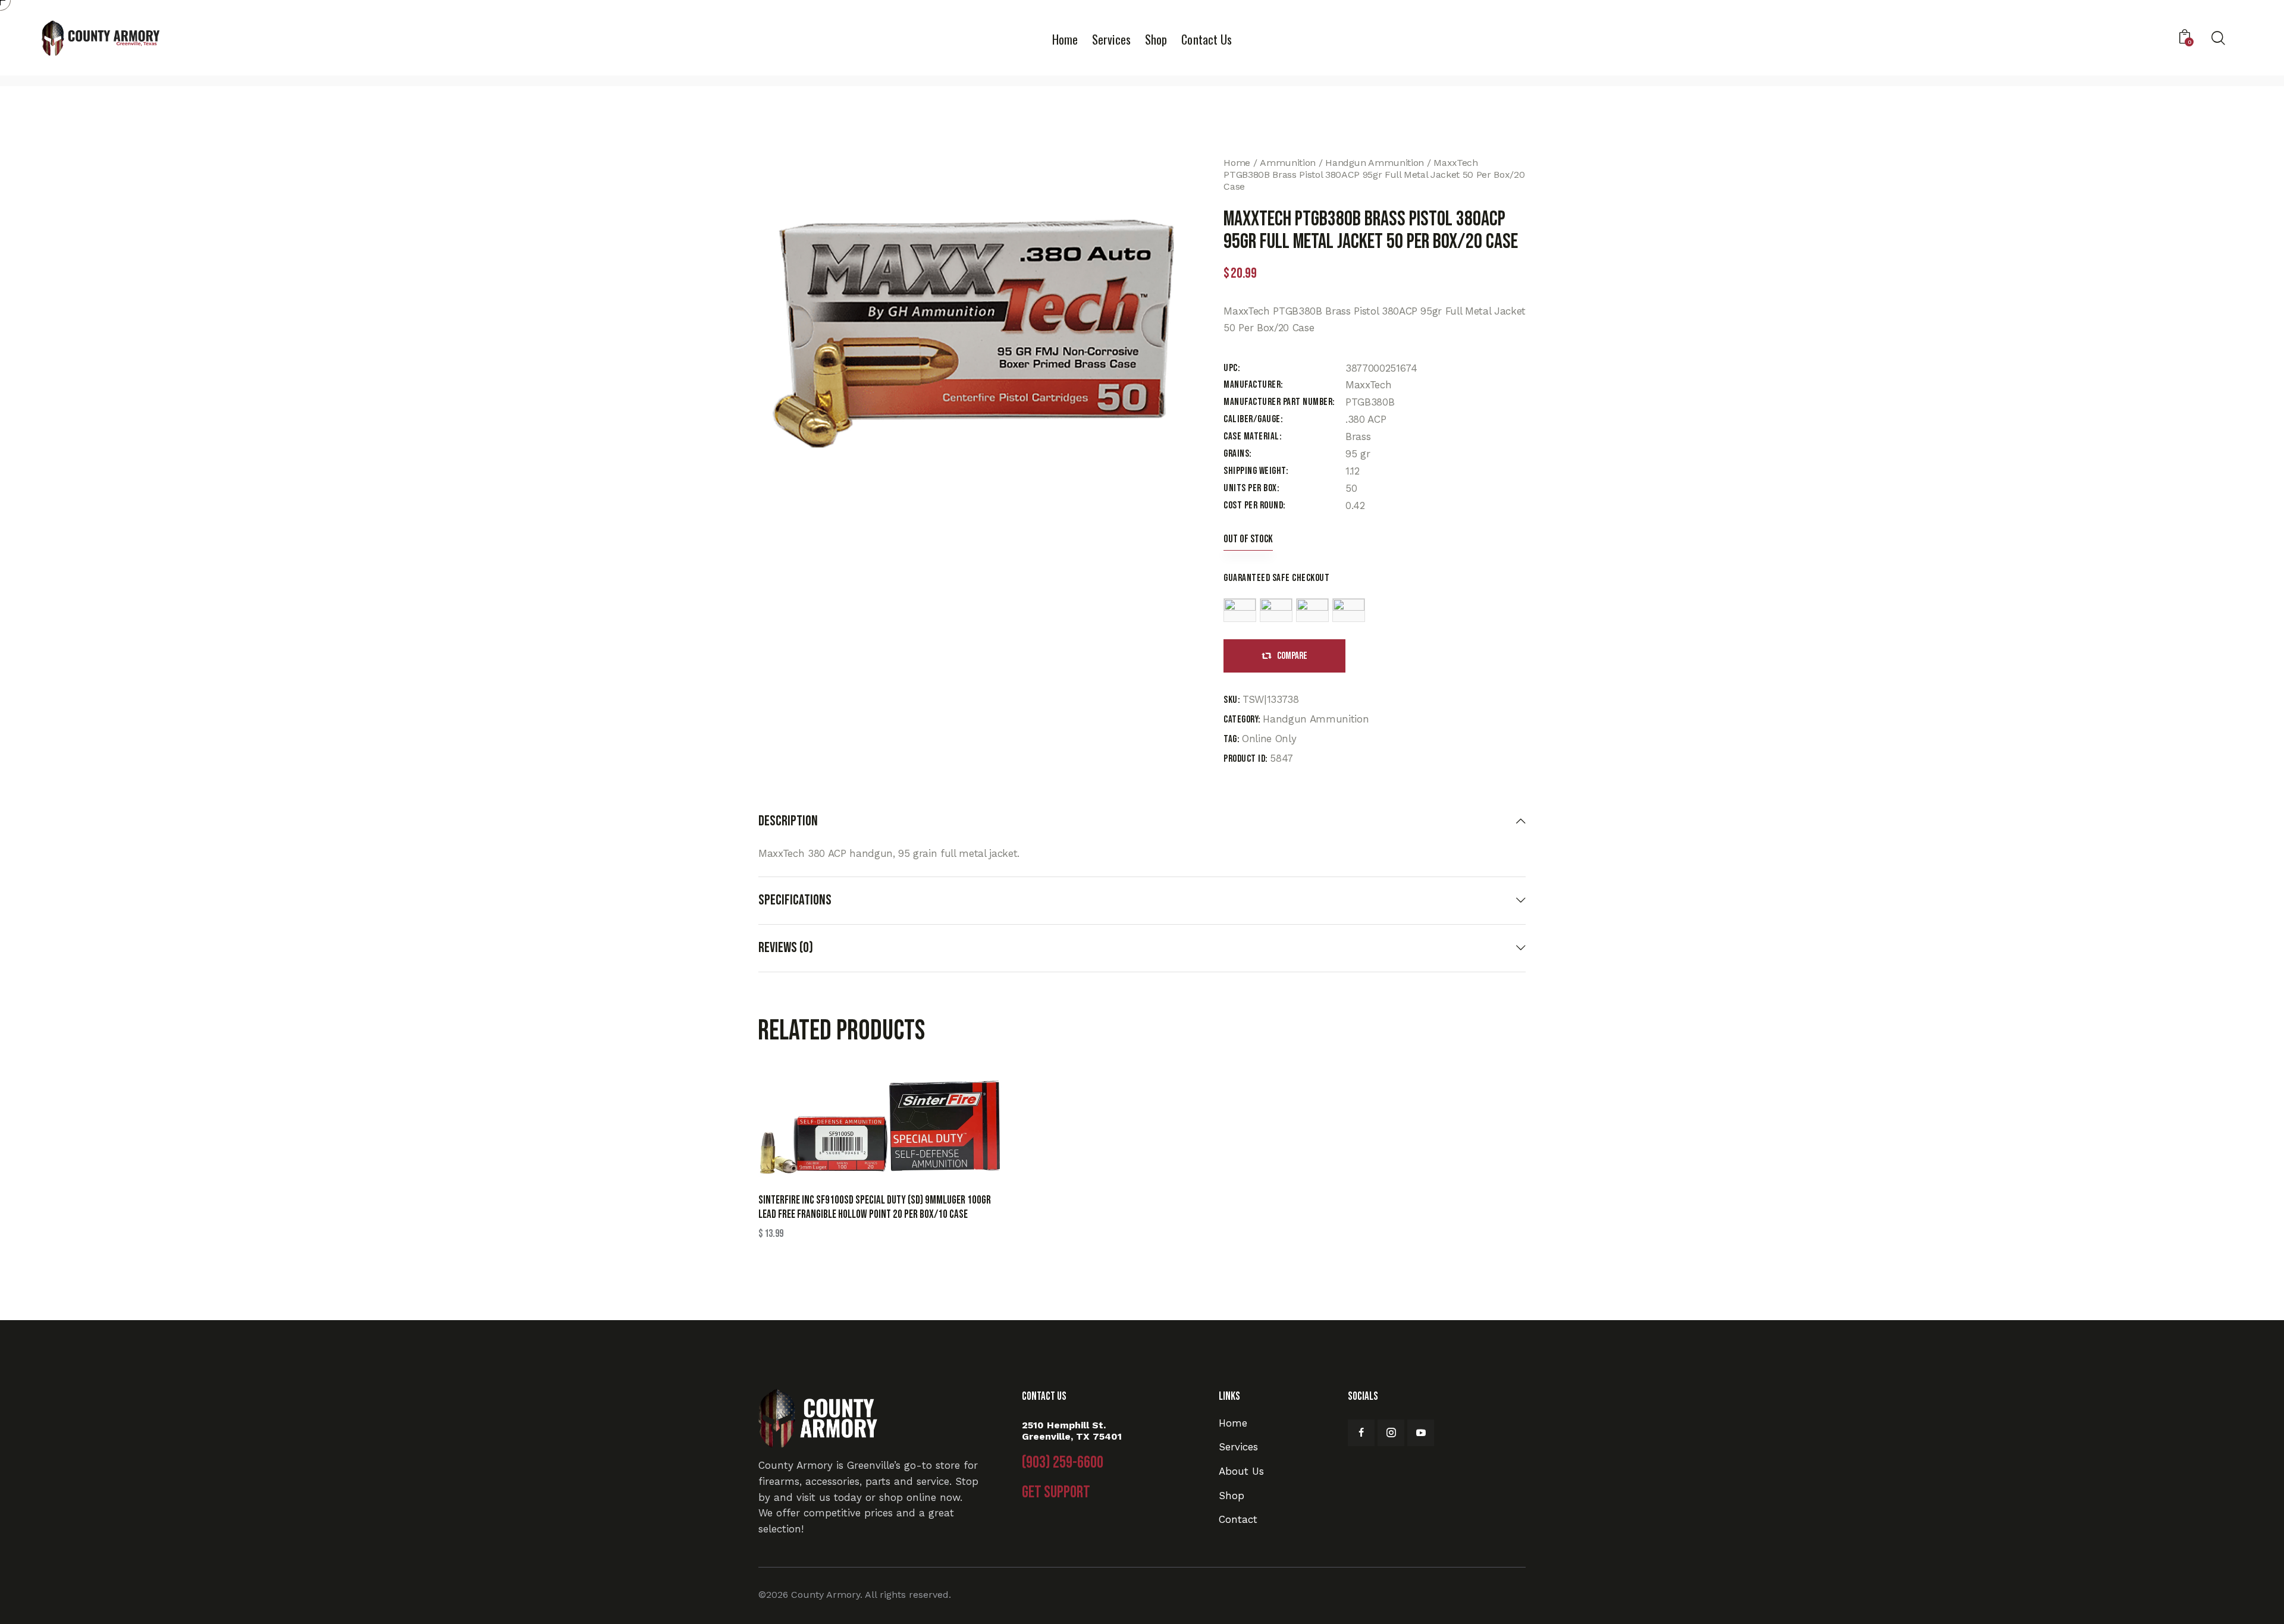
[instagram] (1391, 1433)
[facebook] (1361, 1433)
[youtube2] (1421, 1433)
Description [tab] (788, 821)
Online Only (1269, 739)
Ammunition (1288, 163)
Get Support (1056, 1493)
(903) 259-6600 (1063, 1463)
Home (1237, 163)
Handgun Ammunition (1375, 163)
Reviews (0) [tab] (786, 948)
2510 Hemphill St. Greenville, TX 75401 (1072, 1431)
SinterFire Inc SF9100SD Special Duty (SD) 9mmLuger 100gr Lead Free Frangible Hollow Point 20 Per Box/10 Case (875, 1208)
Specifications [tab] (795, 900)
